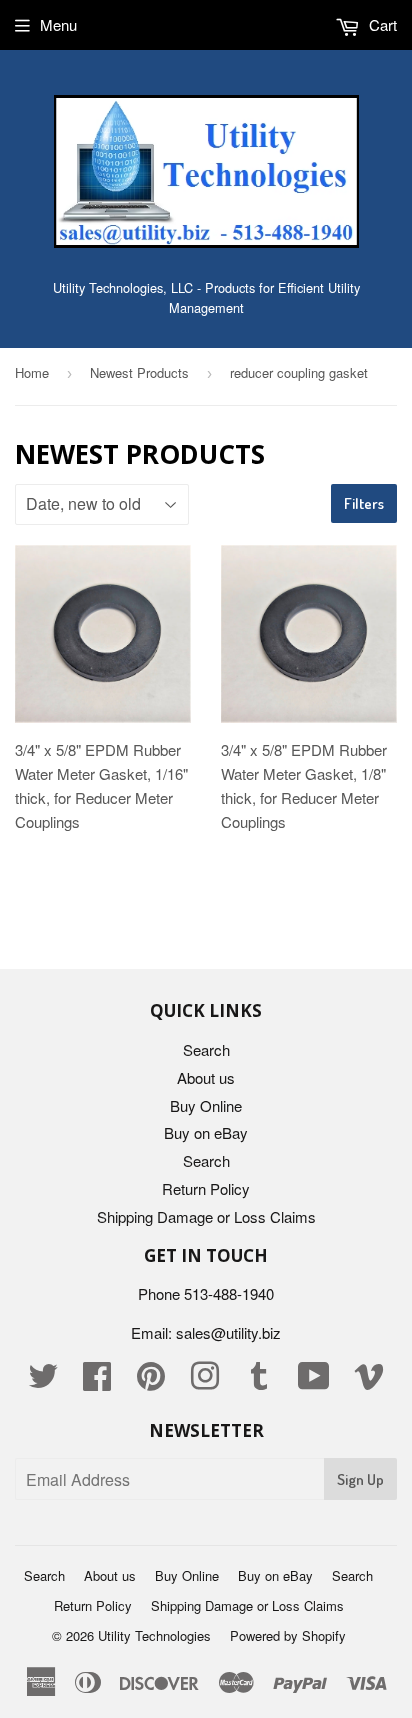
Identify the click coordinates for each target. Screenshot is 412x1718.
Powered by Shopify (288, 1635)
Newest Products (139, 372)
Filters (364, 503)
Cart (381, 24)
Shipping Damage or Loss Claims (206, 1216)
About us (206, 1077)
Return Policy (206, 1188)
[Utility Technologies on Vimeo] (369, 1381)
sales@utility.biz (228, 1332)
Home (32, 372)
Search (206, 1049)
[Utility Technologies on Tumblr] (259, 1381)
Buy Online (206, 1105)
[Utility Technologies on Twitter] (43, 1381)
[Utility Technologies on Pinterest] (151, 1381)
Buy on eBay (206, 1132)
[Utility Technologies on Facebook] (97, 1381)
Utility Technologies (154, 1635)
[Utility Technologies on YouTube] (314, 1381)
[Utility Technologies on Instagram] (205, 1381)
